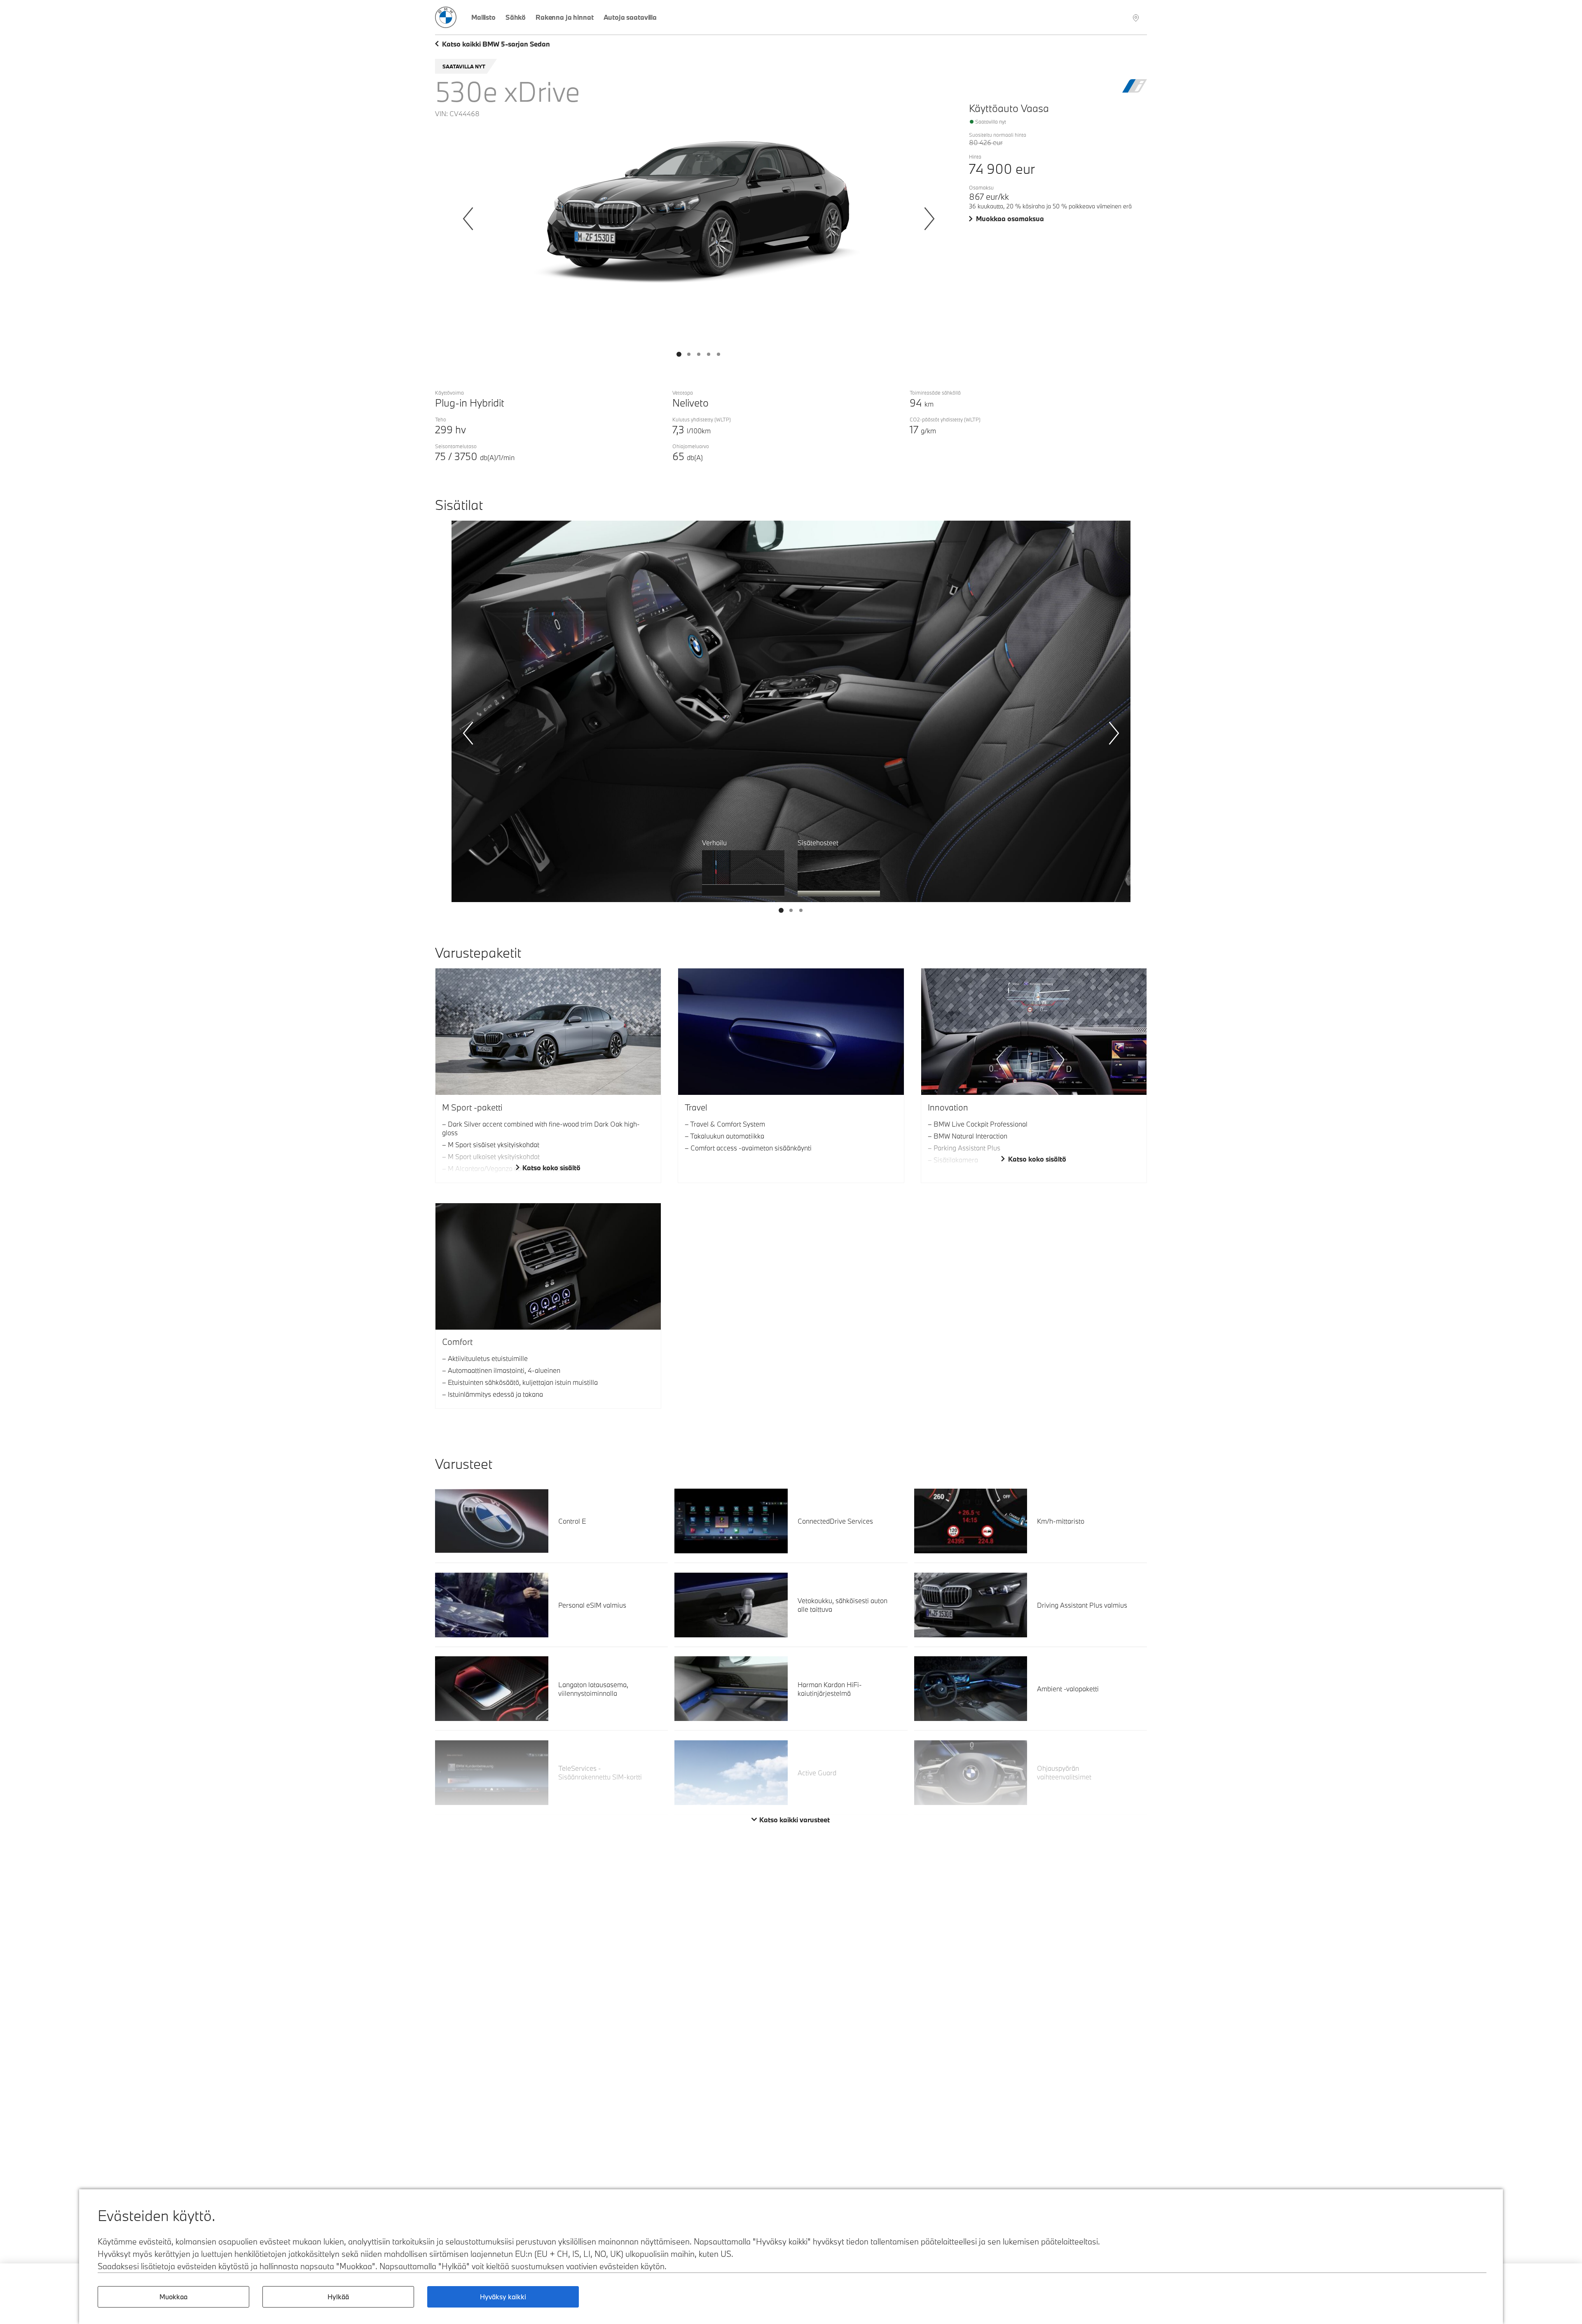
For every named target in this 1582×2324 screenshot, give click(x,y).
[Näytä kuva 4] (718, 354)
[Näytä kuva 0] (679, 354)
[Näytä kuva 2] (699, 354)
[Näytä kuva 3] (709, 354)
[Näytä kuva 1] (689, 354)
